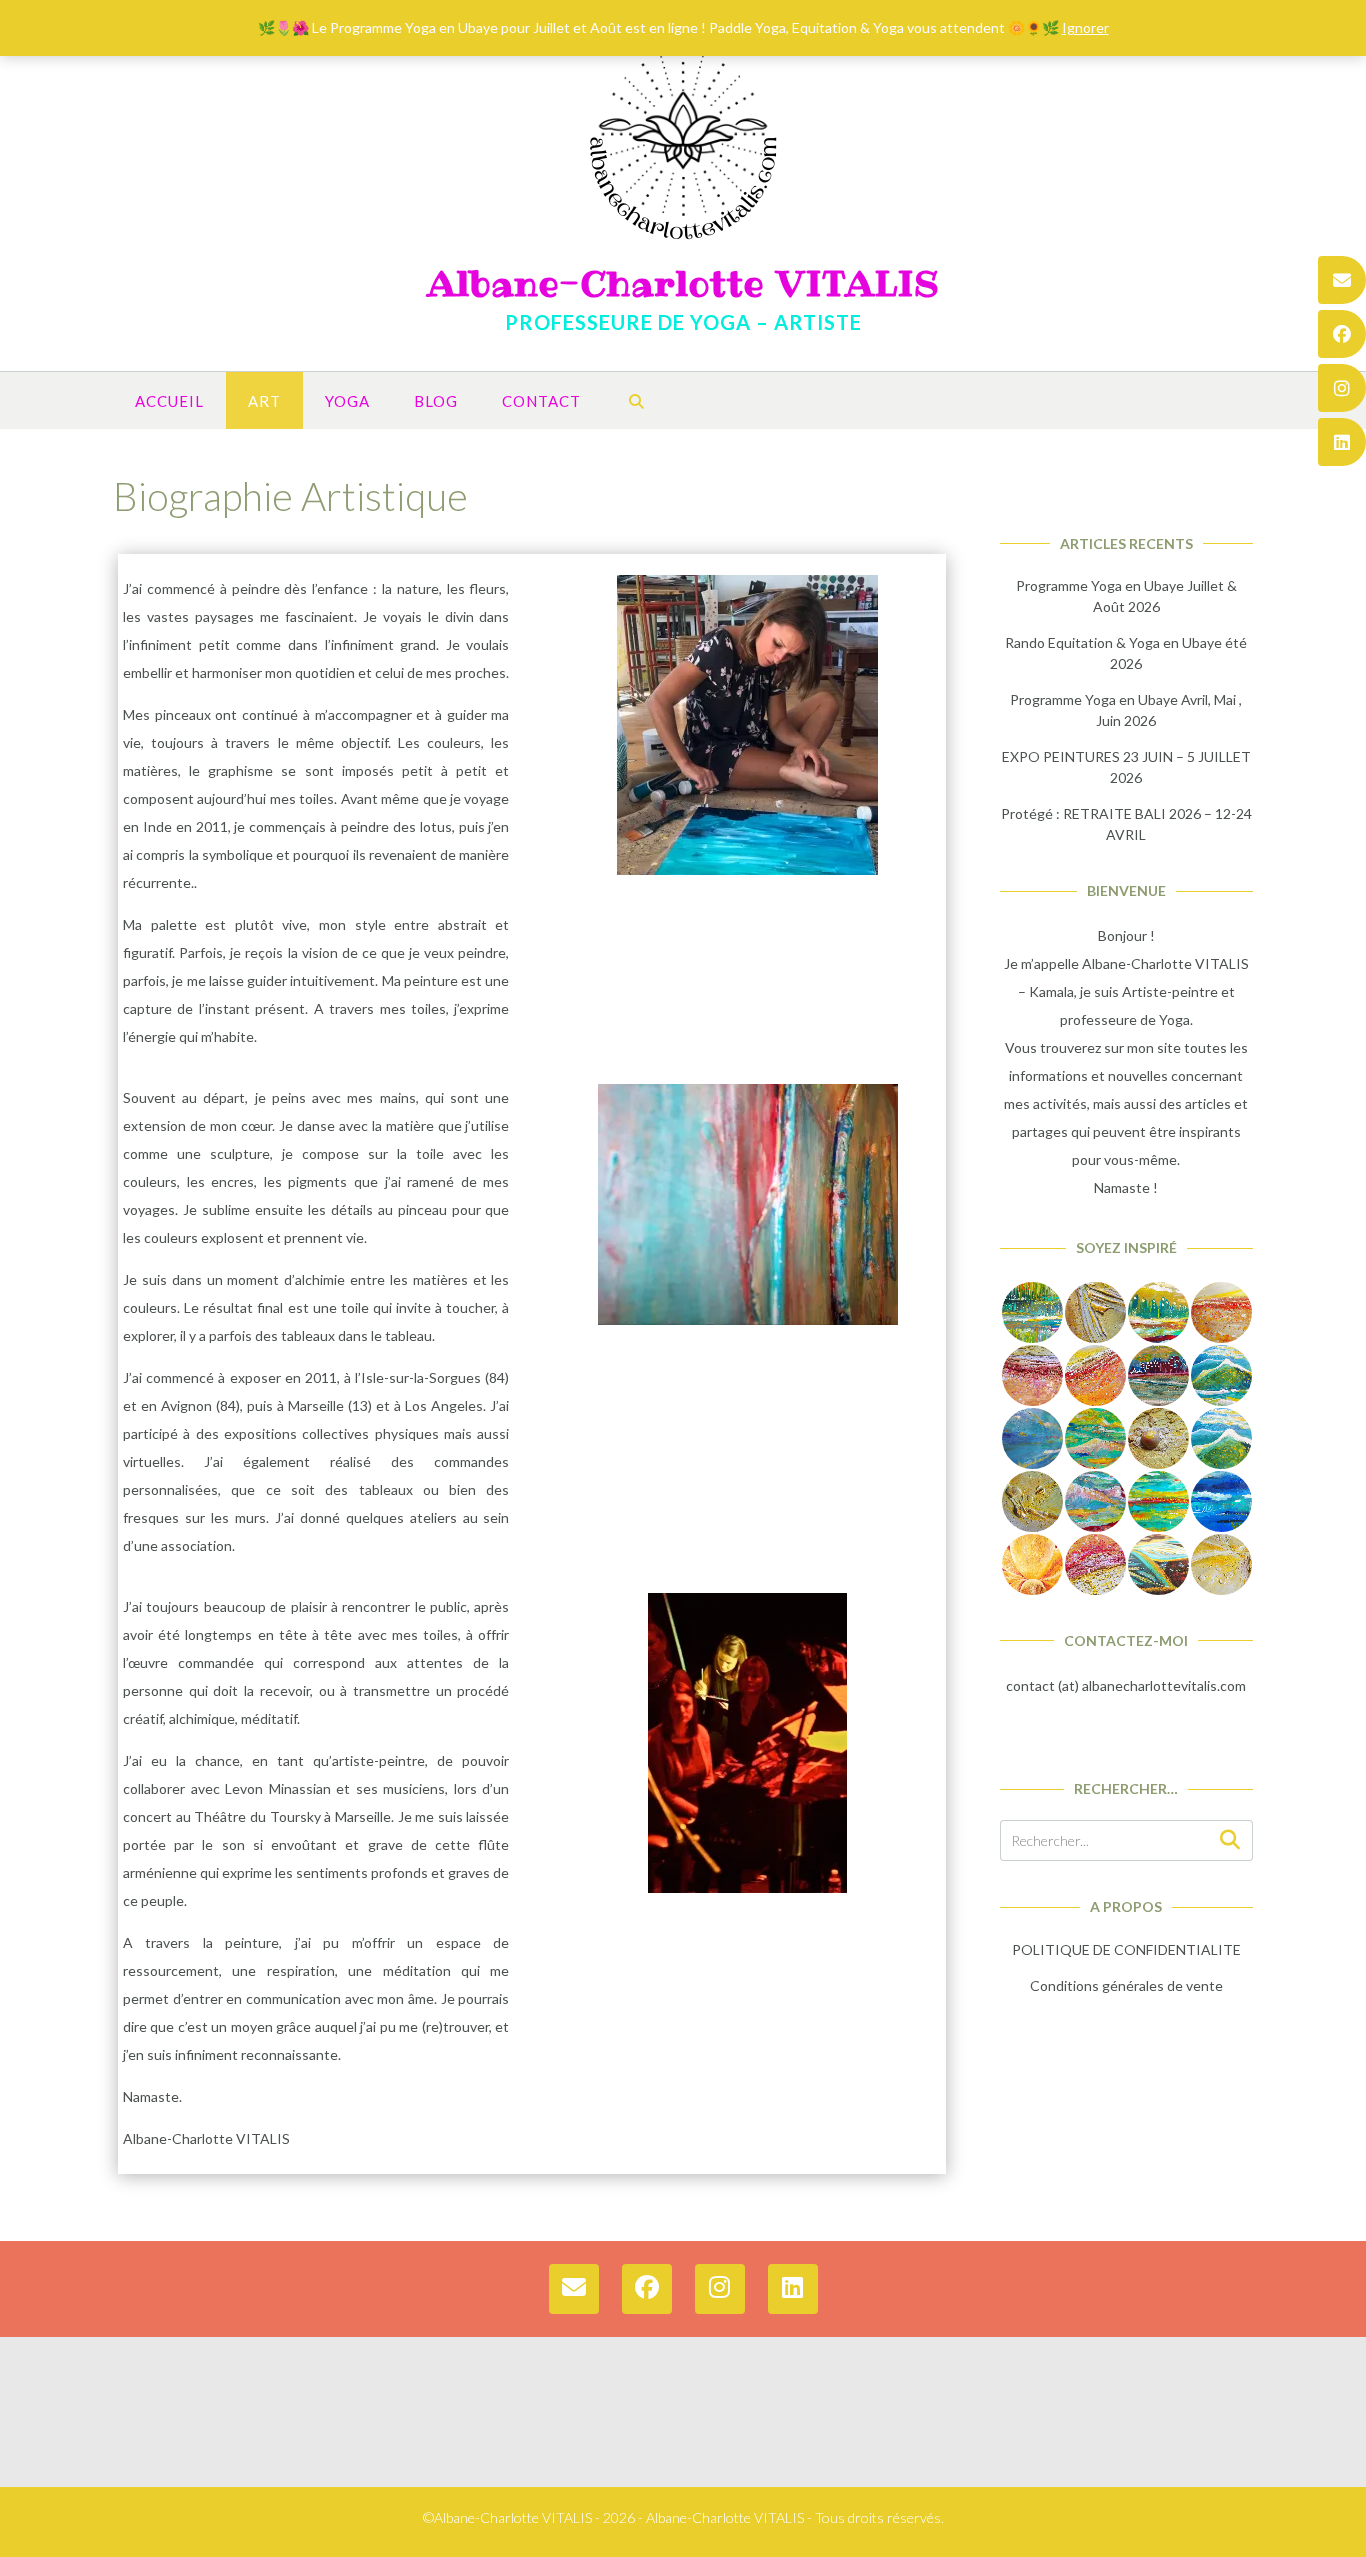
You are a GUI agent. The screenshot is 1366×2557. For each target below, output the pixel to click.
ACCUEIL (169, 401)
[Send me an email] (1342, 280)
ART (264, 401)
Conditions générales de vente (1126, 1985)
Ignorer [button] (1085, 27)
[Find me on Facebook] (1342, 334)
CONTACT (541, 401)
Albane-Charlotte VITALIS (683, 284)
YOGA (347, 401)
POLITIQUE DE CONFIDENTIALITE (1126, 1949)
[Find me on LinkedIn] (1342, 442)
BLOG (436, 401)
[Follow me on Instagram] (1342, 388)
